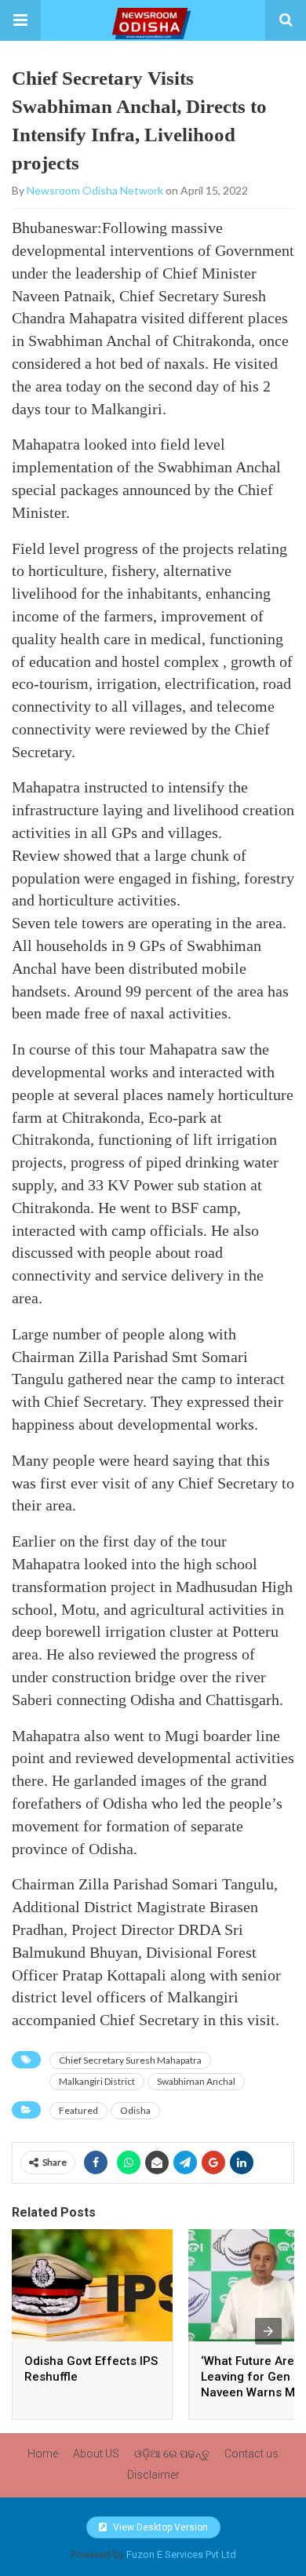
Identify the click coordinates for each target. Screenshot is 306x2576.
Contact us (251, 2454)
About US (96, 2454)
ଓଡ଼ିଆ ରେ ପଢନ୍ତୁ (172, 2454)
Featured (78, 2110)
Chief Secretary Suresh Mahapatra (130, 2060)
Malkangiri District (97, 2081)
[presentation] (268, 2331)
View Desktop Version (159, 2527)
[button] (20, 20)
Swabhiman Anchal (196, 2081)
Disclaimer (153, 2475)
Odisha (135, 2110)
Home (43, 2454)
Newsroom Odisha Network (95, 190)
